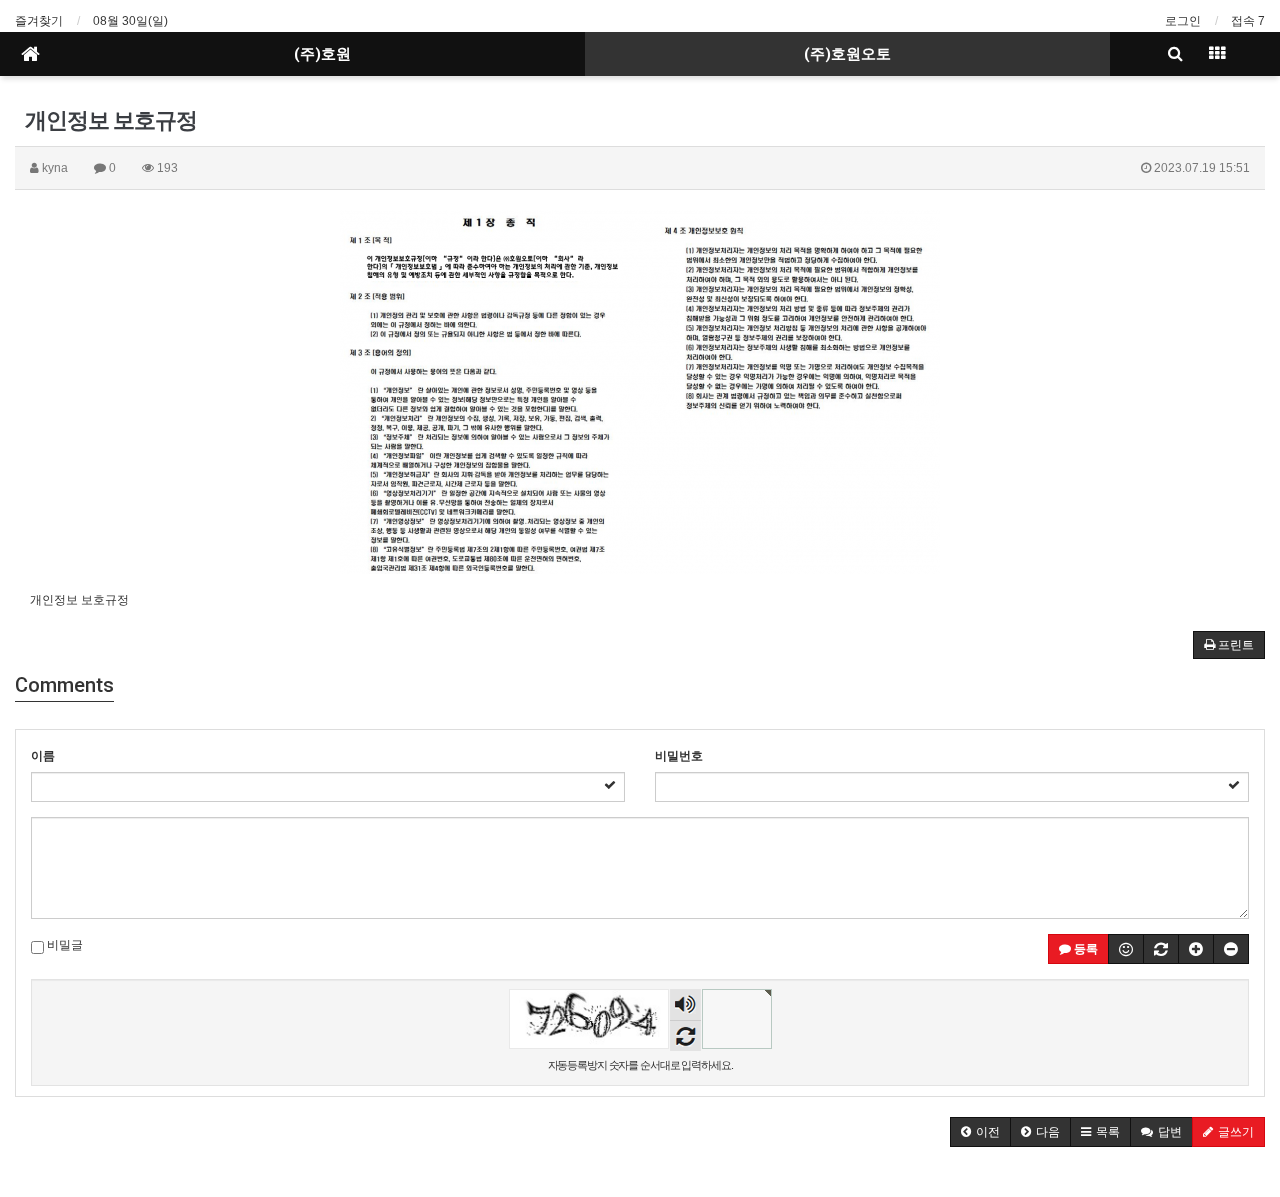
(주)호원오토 (847, 54)
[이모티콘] (1126, 949)
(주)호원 (322, 54)
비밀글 (63, 945)
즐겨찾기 (39, 21)
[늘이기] (1196, 949)
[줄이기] (1231, 949)
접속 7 (1248, 21)
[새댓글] (1161, 949)
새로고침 (685, 1035)
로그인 (1183, 21)
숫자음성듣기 (685, 1006)
